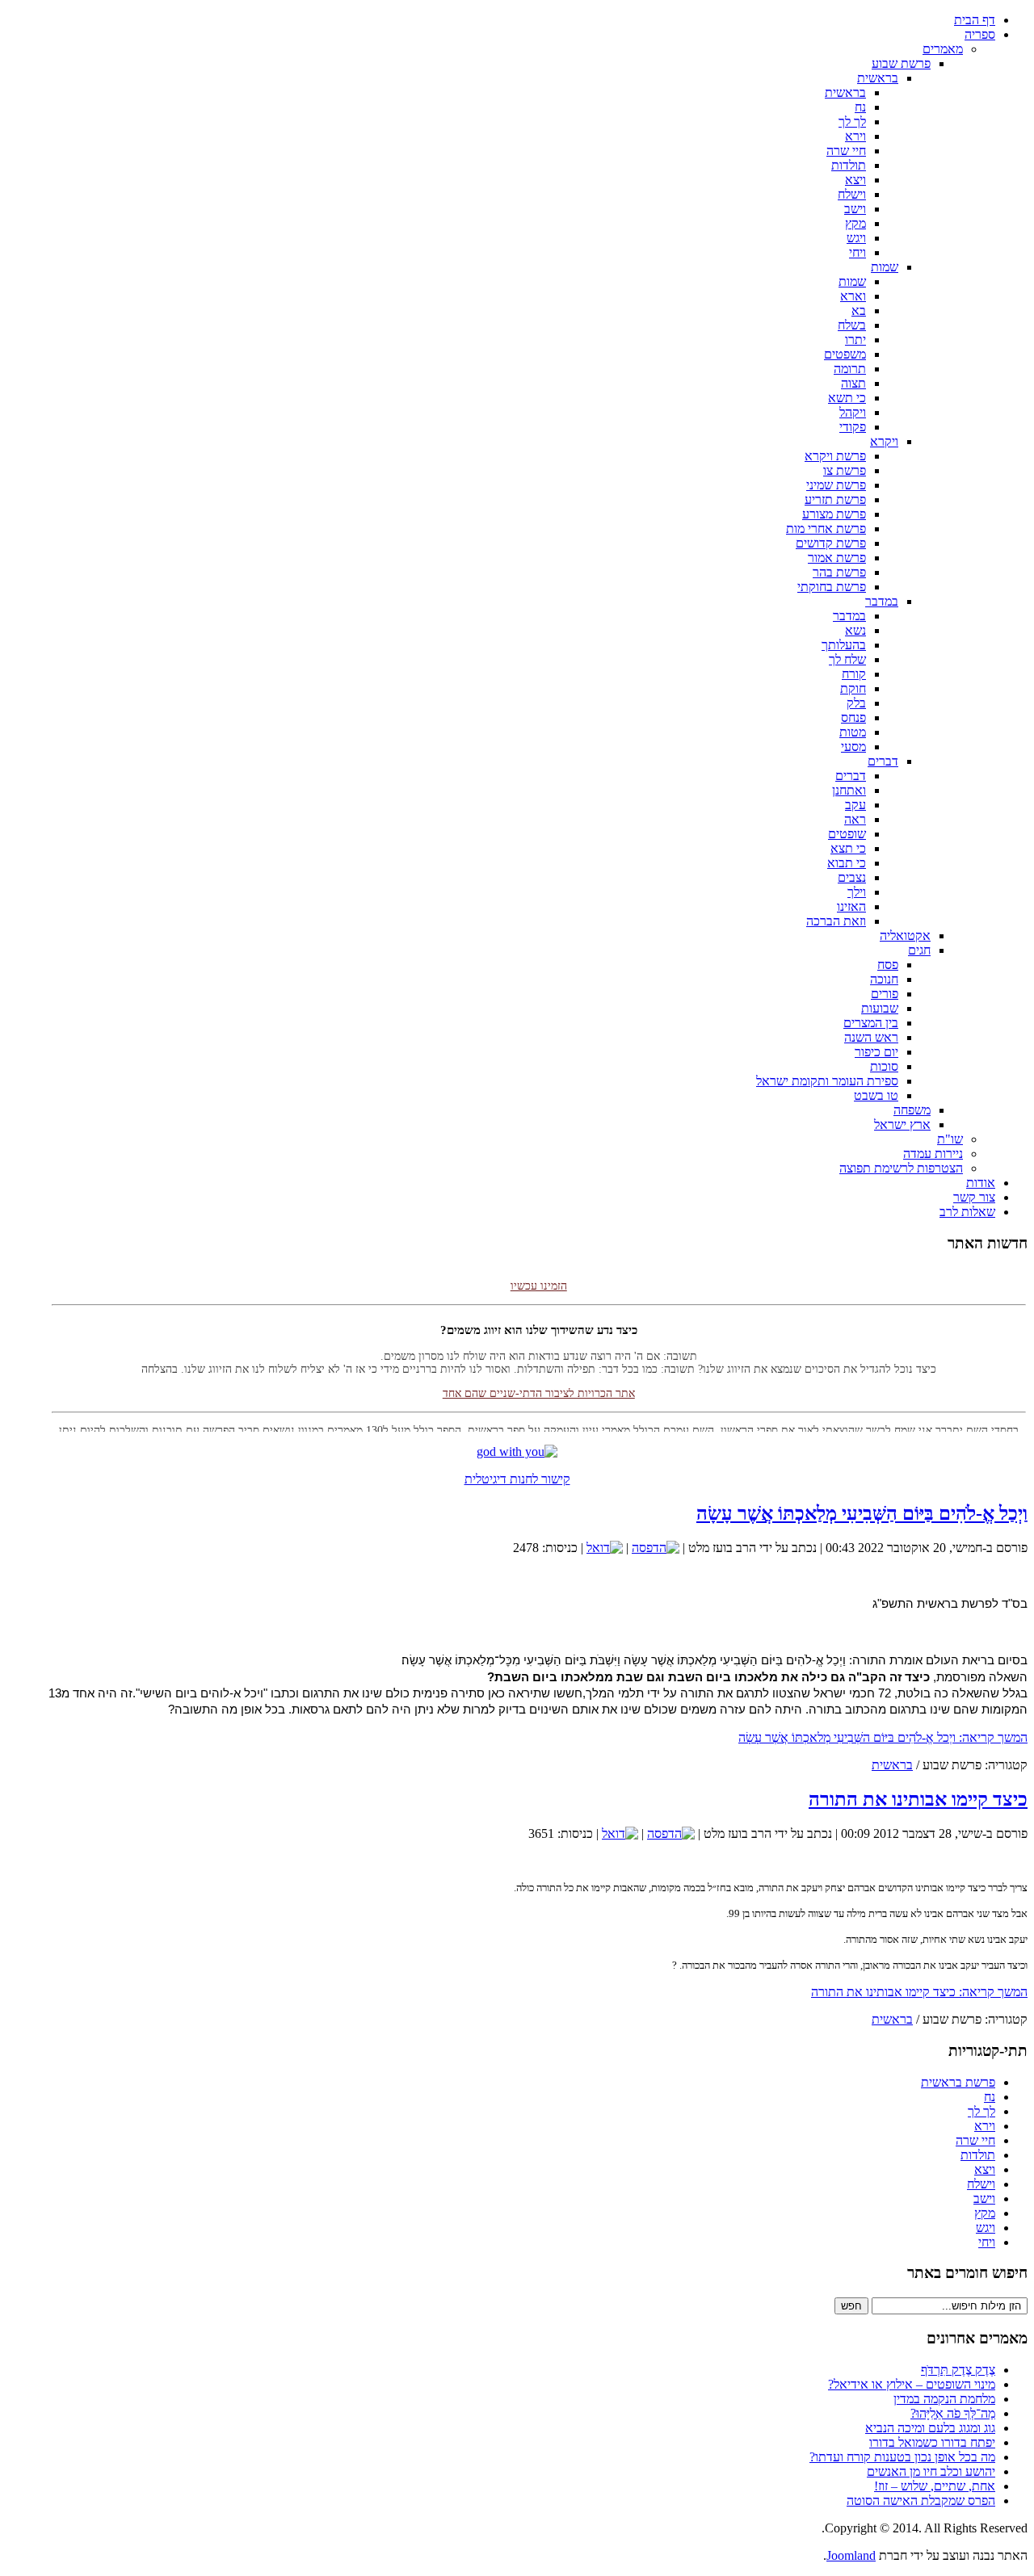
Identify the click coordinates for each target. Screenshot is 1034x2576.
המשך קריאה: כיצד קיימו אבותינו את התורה (919, 1992)
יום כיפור (876, 1052)
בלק (856, 703)
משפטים (845, 354)
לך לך (852, 122)
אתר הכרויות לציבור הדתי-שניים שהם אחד (539, 1379)
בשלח (852, 325)
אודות (981, 1183)
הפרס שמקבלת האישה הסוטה (921, 2500)
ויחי (857, 252)
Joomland (851, 2555)
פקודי (853, 427)
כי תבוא (847, 863)
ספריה (980, 34)
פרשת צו (845, 470)
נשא (855, 630)
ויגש (856, 238)
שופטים (847, 834)
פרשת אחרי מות (826, 529)
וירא (855, 136)
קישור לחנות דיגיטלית (517, 1479)
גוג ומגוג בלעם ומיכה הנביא (930, 2428)
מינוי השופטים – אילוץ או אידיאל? (912, 2384)
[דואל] (605, 1548)
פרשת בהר (839, 572)
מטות (853, 732)
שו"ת (950, 1139)
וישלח (852, 194)
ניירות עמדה (933, 1154)
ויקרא (884, 441)
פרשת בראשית (958, 2082)
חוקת (853, 688)
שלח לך (847, 659)
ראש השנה (871, 1037)
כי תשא (847, 398)
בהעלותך (844, 645)
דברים (883, 761)
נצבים (852, 877)
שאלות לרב (967, 1212)
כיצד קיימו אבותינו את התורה (918, 1799)
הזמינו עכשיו (539, 1271)
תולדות (849, 165)
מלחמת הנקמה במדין (944, 2399)
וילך (857, 892)
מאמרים (943, 49)
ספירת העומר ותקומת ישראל (827, 1081)
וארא (853, 296)
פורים (885, 994)
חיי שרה (846, 151)
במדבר (882, 601)
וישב (855, 209)
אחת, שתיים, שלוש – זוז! (935, 2486)
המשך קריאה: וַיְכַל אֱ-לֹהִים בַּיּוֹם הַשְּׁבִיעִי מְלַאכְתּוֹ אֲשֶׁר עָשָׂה (883, 1737)
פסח (888, 965)
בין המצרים (871, 1023)
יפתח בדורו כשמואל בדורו (932, 2442)
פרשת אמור (837, 558)
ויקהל (853, 412)
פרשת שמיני (836, 485)
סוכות (884, 1066)
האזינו (851, 906)
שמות (885, 267)
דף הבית (975, 20)
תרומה (850, 369)
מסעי (853, 747)
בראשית (878, 78)
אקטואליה (905, 936)
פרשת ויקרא (835, 456)
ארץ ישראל (902, 1124)
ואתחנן (849, 790)
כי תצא (848, 848)
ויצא (855, 180)
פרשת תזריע (835, 499)
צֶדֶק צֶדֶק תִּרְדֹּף (958, 2370)
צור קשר (974, 1197)
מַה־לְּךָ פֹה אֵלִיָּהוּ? (953, 2413)
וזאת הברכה (836, 921)
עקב (855, 805)
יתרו (855, 340)
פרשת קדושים (831, 543)
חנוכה (884, 979)
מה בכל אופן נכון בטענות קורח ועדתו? (902, 2457)
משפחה (912, 1110)
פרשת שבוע (901, 63)
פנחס (853, 717)
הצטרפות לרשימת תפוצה (901, 1168)
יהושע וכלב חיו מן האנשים (931, 2471)
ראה (855, 819)
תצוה (853, 383)
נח (860, 107)
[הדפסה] (656, 1548)
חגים (919, 950)
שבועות (880, 1008)
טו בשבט (876, 1095)
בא (859, 310)
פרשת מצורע (834, 514)
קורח (854, 674)
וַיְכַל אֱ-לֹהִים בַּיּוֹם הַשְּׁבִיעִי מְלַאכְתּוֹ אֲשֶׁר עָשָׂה (862, 1513)
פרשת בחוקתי (832, 587)
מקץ (855, 223)
